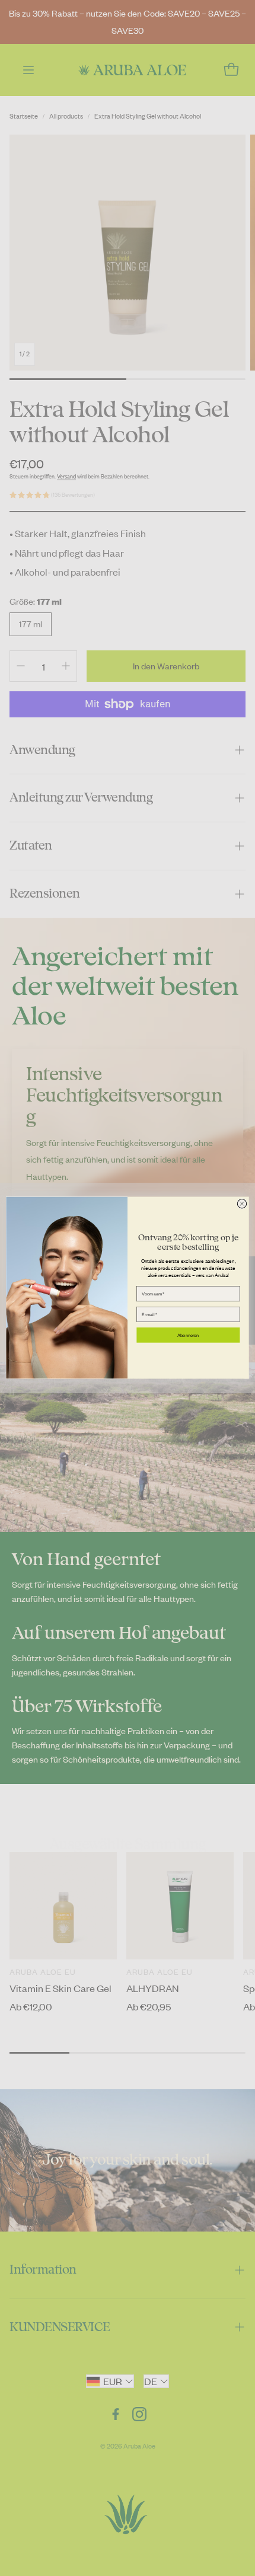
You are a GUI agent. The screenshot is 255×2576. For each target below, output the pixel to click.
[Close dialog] (242, 1204)
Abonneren (188, 1335)
